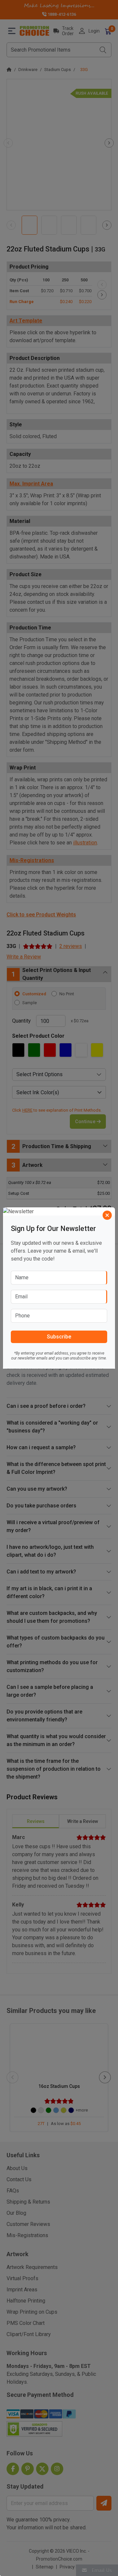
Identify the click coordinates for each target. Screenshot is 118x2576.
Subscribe (59, 1337)
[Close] (107, 1215)
